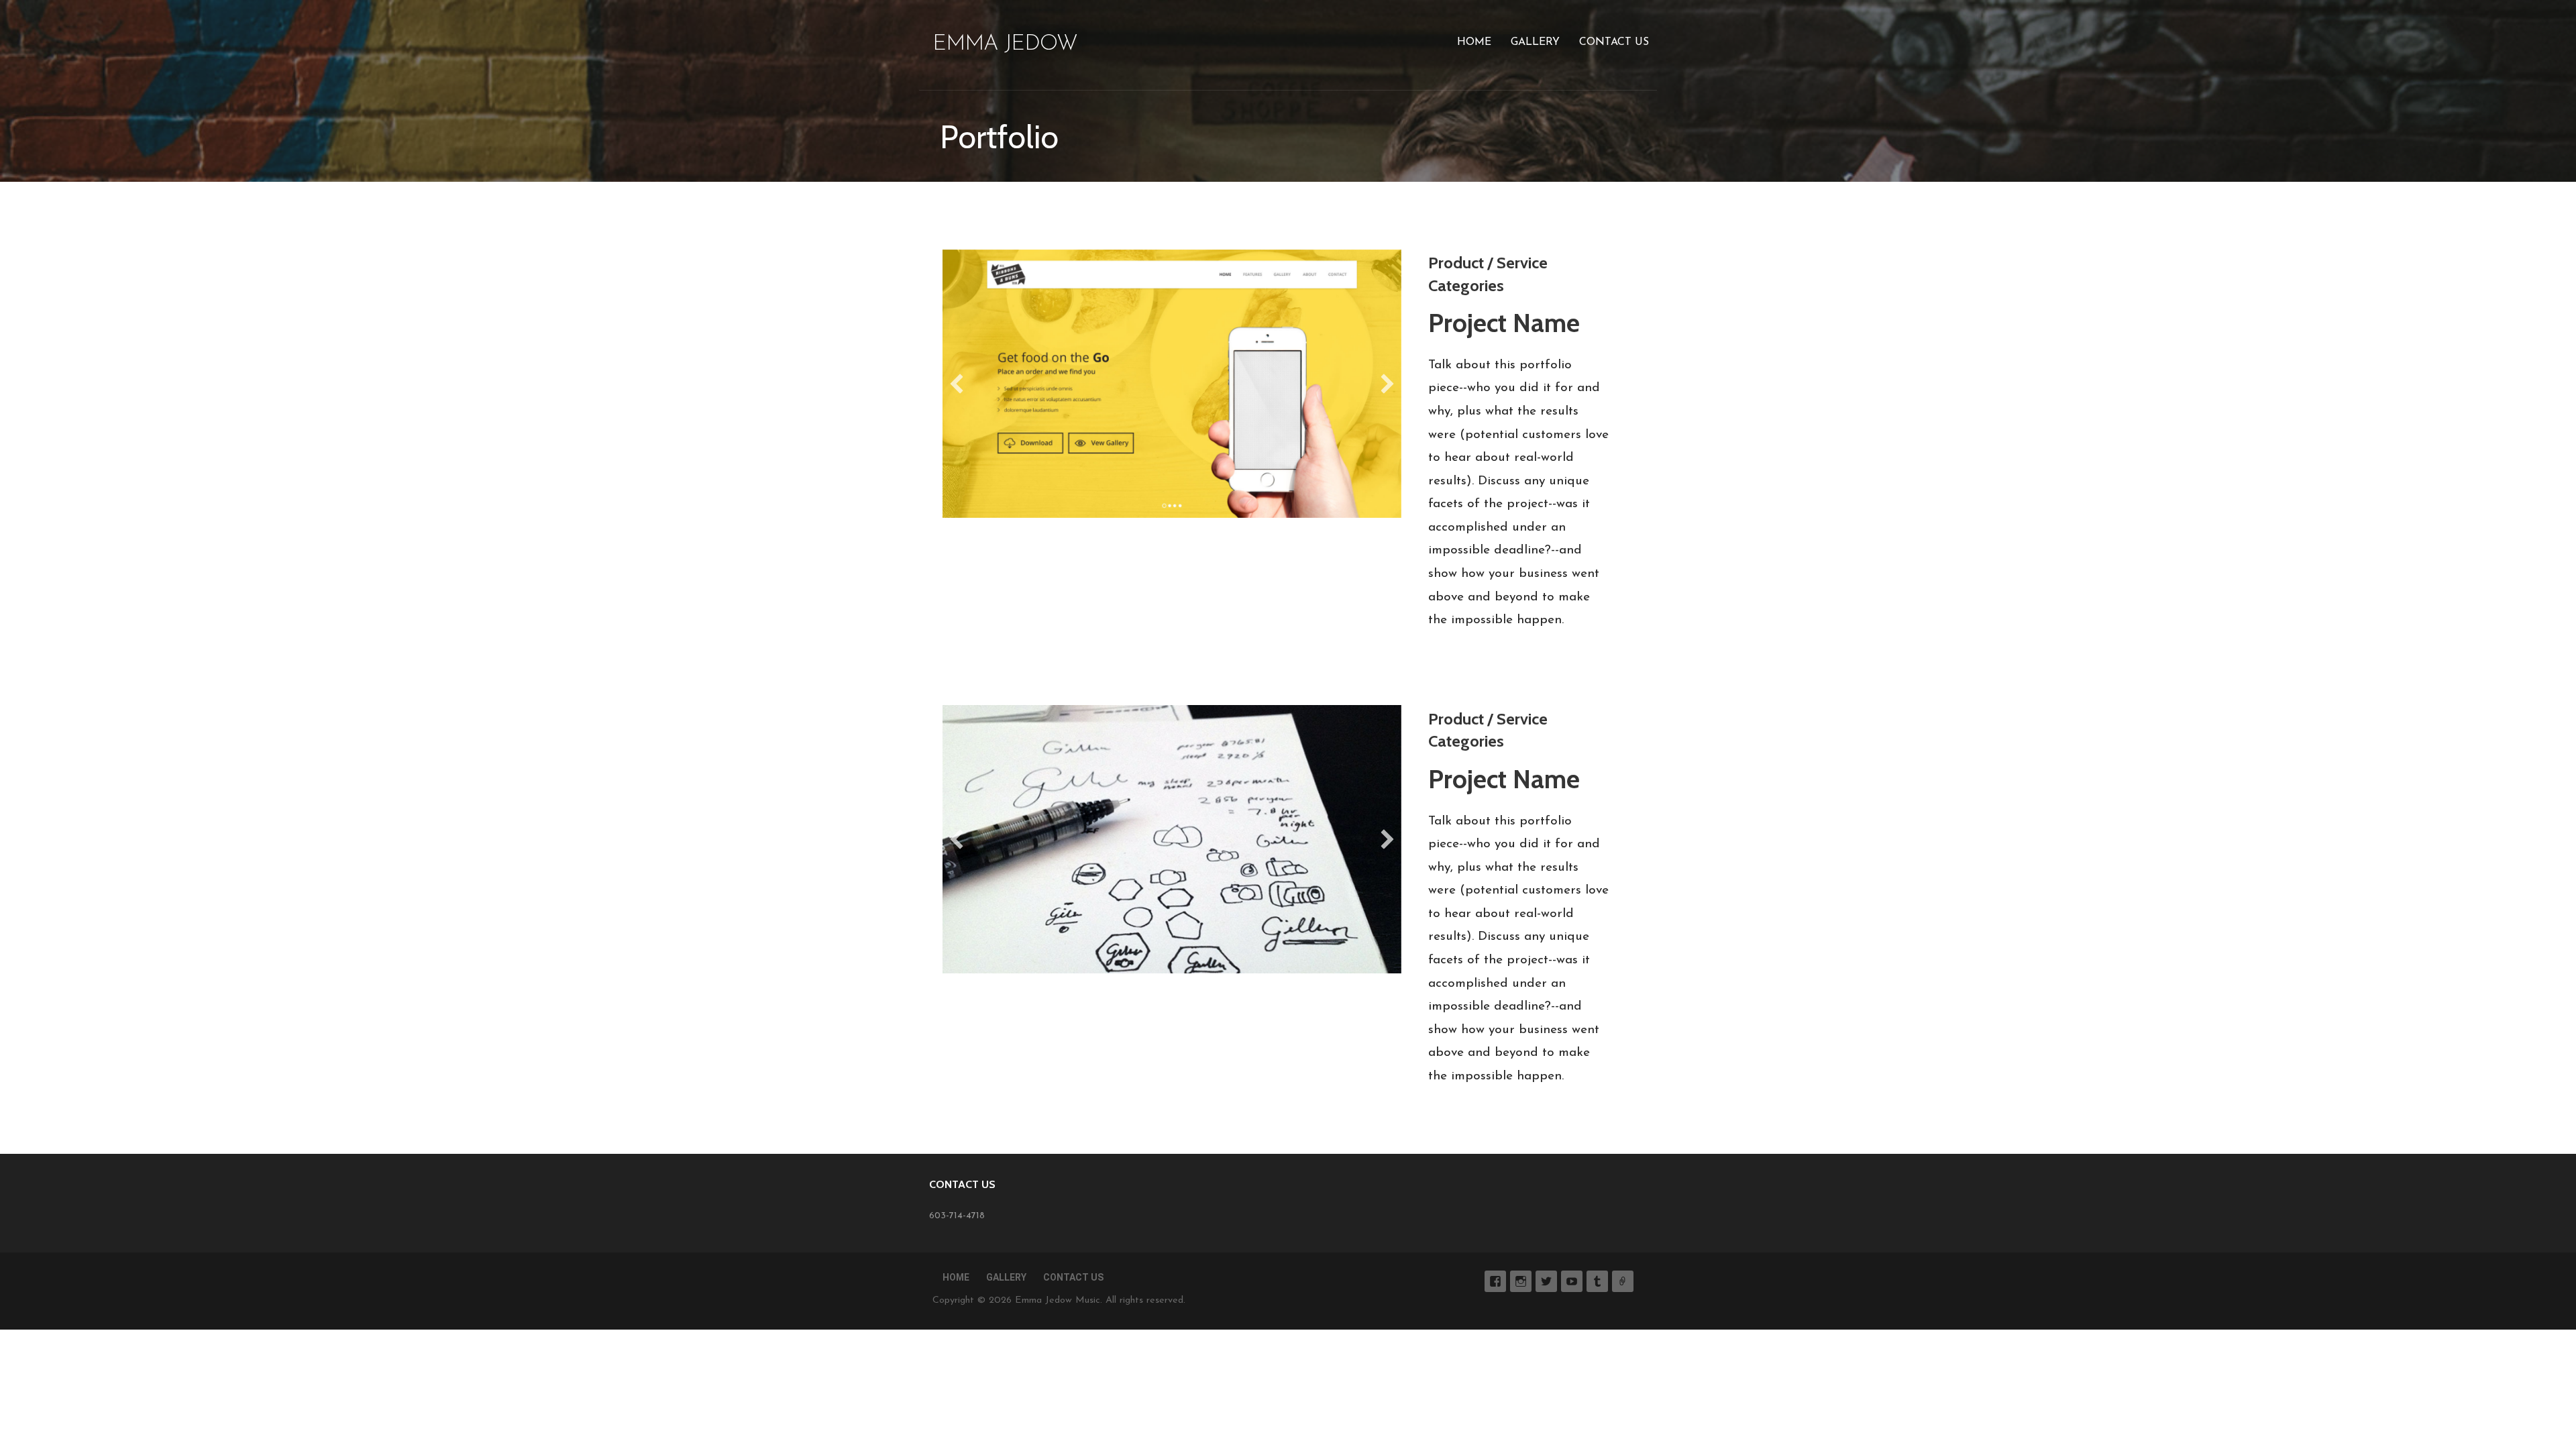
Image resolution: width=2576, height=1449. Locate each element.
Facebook (1495, 1281)
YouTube (1572, 1281)
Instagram (1521, 1281)
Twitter (1546, 1281)
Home (1474, 42)
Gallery (1535, 42)
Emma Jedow (1005, 44)
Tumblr (1597, 1281)
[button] (957, 384)
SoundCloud (1623, 1281)
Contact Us (1614, 42)
